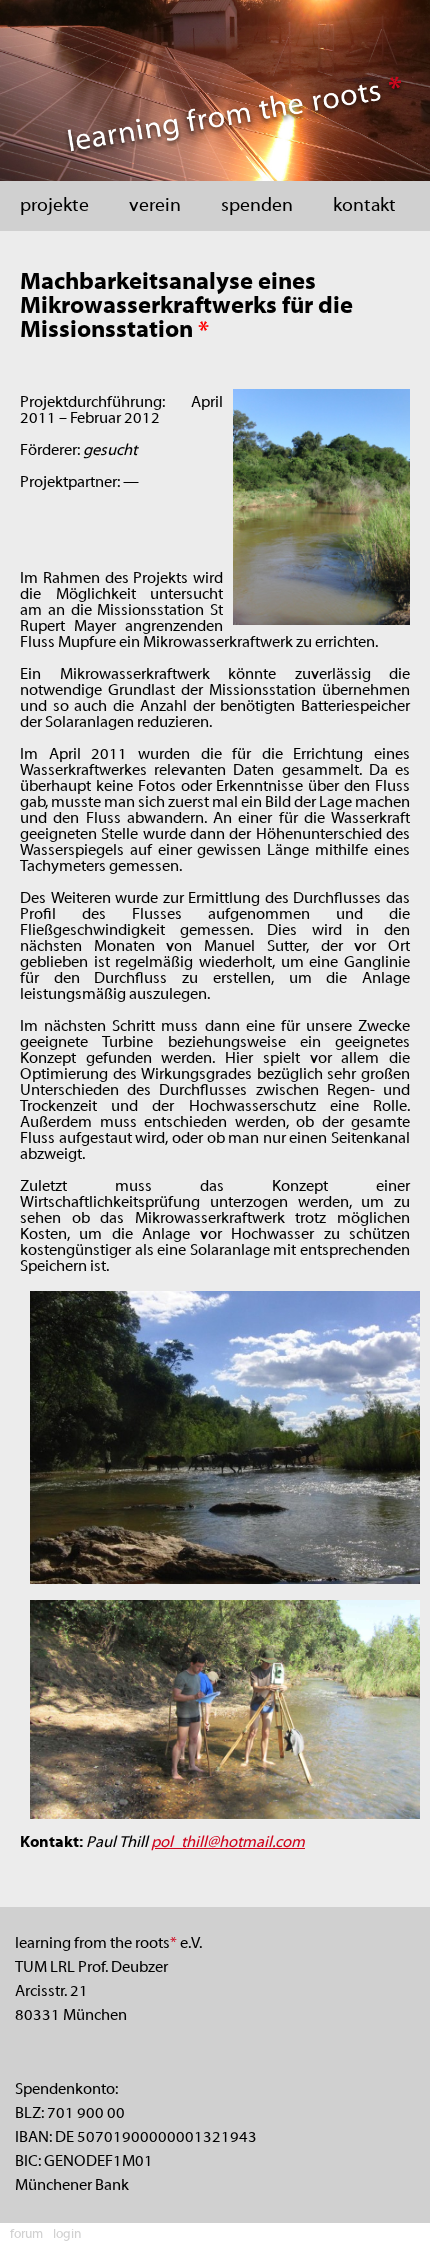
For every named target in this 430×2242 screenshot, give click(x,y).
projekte (54, 206)
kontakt (364, 206)
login (67, 2235)
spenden (257, 206)
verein (155, 206)
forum (26, 2235)
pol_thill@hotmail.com (228, 1843)
